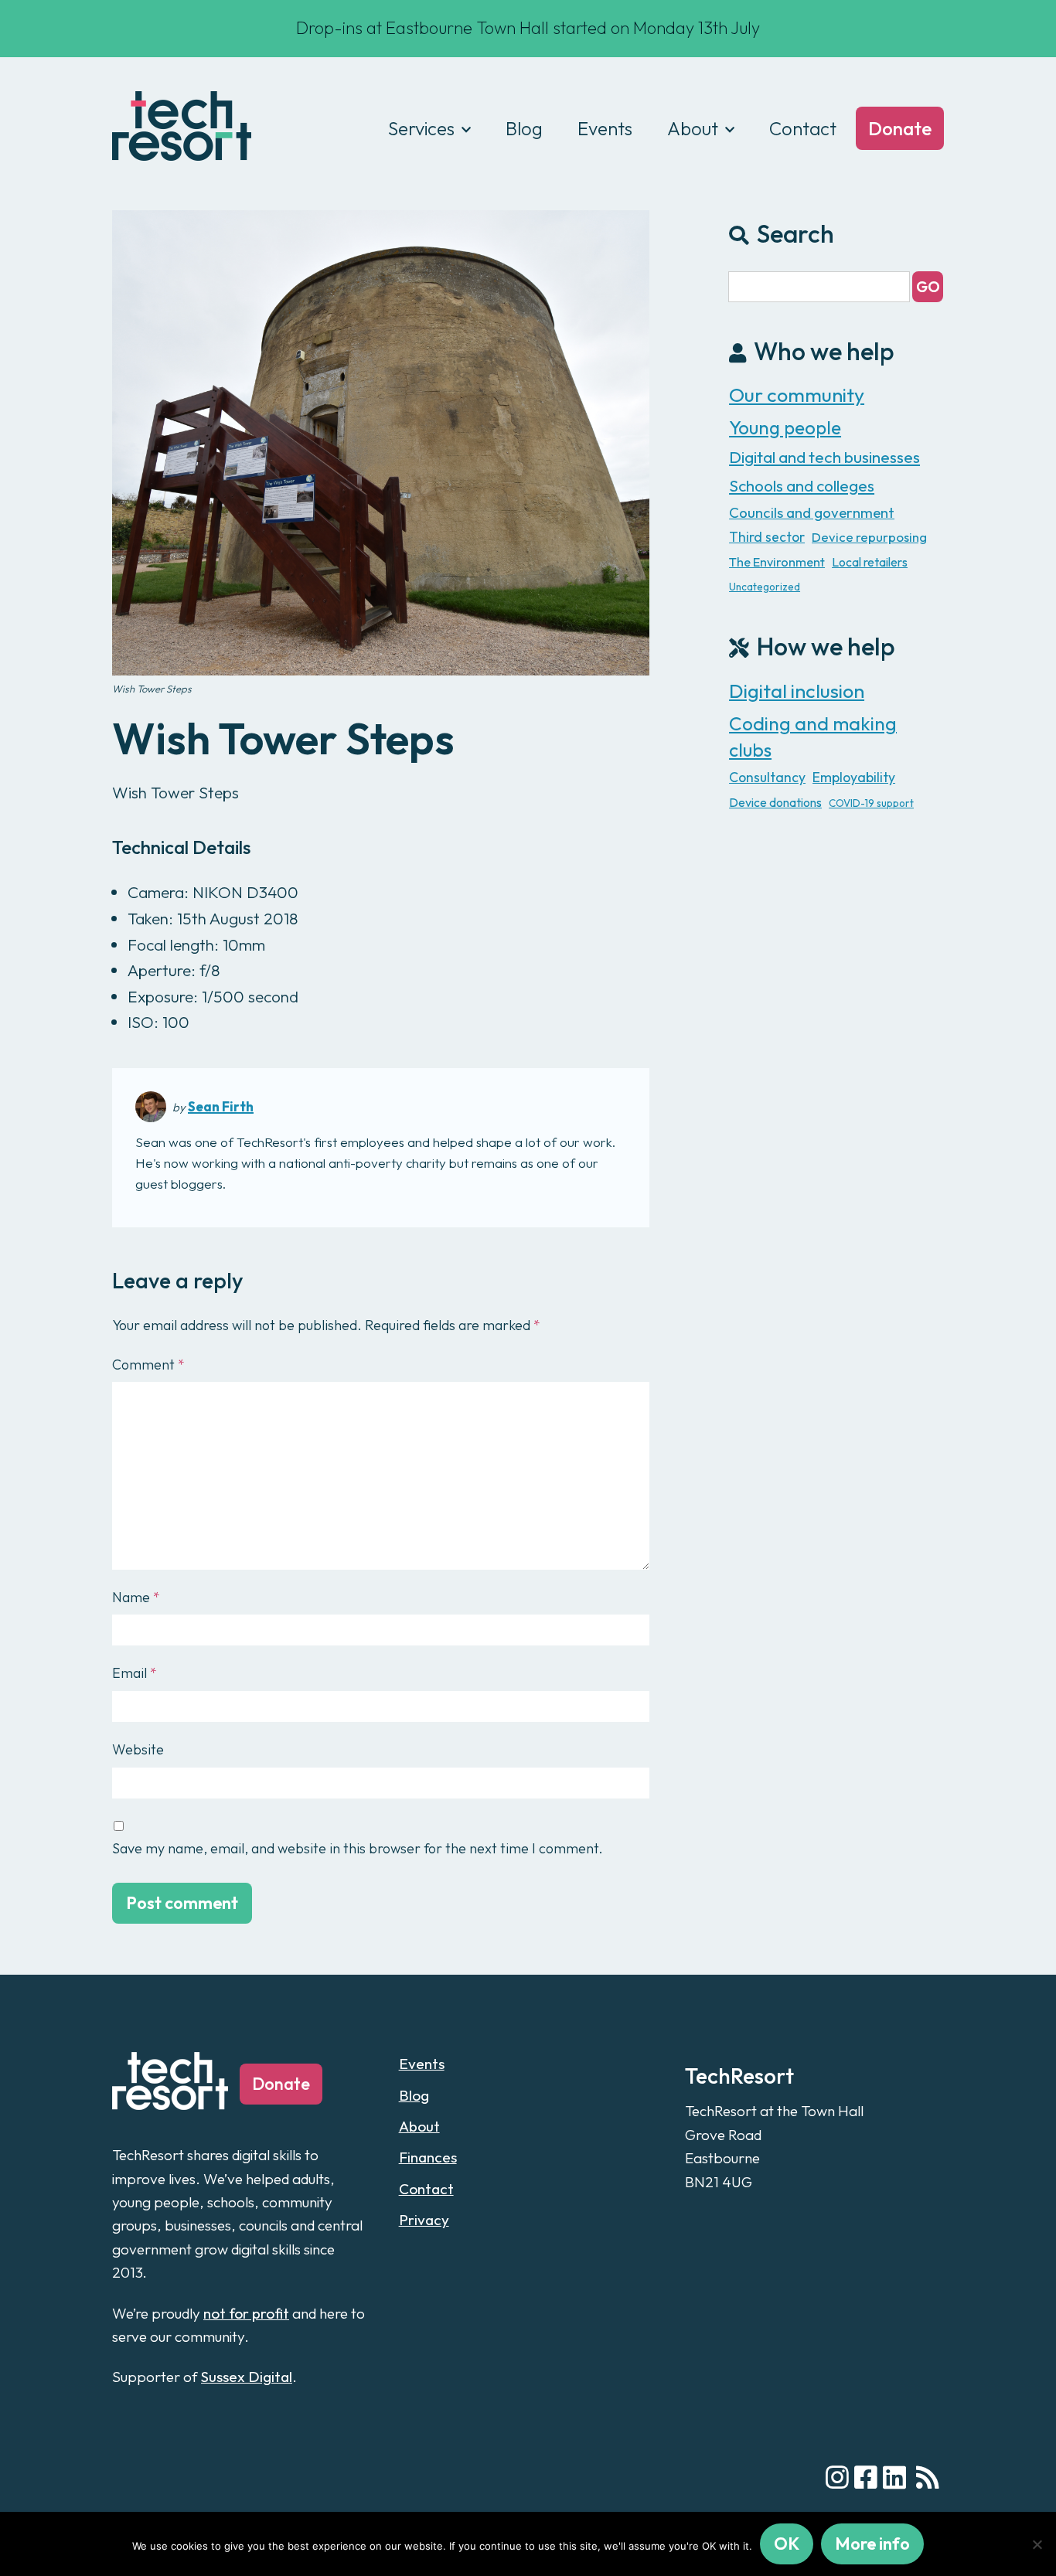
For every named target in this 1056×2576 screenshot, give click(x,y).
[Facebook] (866, 2478)
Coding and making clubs (813, 737)
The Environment (777, 562)
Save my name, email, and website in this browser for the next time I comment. (358, 1848)
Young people (785, 427)
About (693, 128)
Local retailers (870, 562)
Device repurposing (869, 537)
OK (787, 2544)
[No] (1037, 2544)
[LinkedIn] (894, 2478)
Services (421, 128)
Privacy (424, 2220)
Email (135, 1673)
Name (136, 1597)
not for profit (246, 2313)
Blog (524, 128)
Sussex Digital (247, 2377)
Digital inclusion (797, 691)
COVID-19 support (871, 803)
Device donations (775, 802)
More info (872, 2544)
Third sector (767, 537)
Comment (148, 1365)
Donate (900, 128)
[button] (928, 287)
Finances (428, 2157)
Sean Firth (221, 1106)
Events (605, 128)
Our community (797, 395)
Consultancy (767, 777)
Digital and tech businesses (824, 457)
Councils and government (812, 512)
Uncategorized (765, 587)
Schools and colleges (802, 485)
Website (138, 1749)
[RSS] (928, 2478)
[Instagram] (837, 2478)
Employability (854, 777)
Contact (803, 128)
